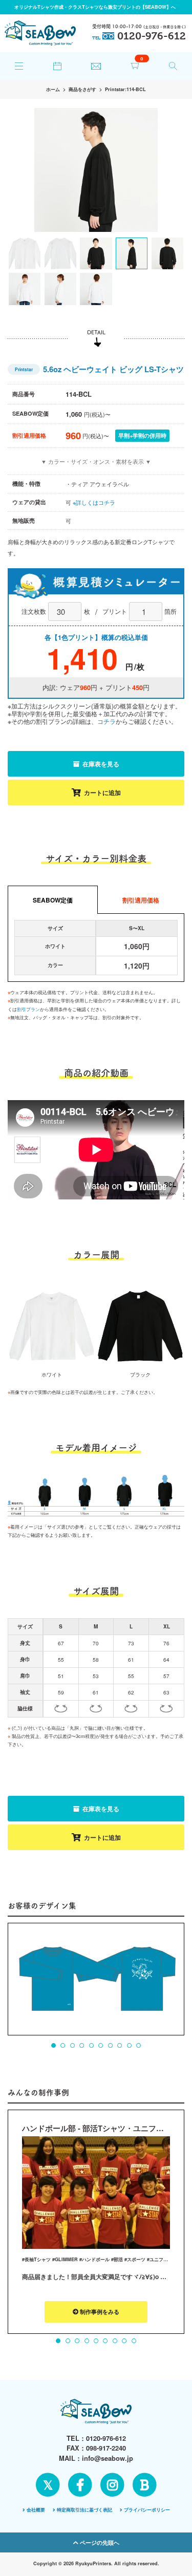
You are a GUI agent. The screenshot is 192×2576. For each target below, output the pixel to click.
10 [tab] (138, 2046)
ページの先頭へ (99, 2542)
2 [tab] (63, 2046)
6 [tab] (101, 2046)
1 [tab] (53, 2046)
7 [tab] (110, 2046)
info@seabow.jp (108, 2458)
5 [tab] (91, 2046)
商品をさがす (82, 89)
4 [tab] (82, 2046)
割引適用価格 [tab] (141, 900)
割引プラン (28, 1009)
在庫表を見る (100, 764)
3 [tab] (72, 2046)
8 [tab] (119, 2046)
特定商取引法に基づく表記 (84, 2510)
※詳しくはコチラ (94, 502)
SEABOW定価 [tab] (53, 900)
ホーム (53, 89)
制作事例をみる (99, 2312)
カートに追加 (102, 792)
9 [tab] (129, 2046)
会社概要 (36, 2510)
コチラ (106, 721)
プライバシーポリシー (147, 2510)
